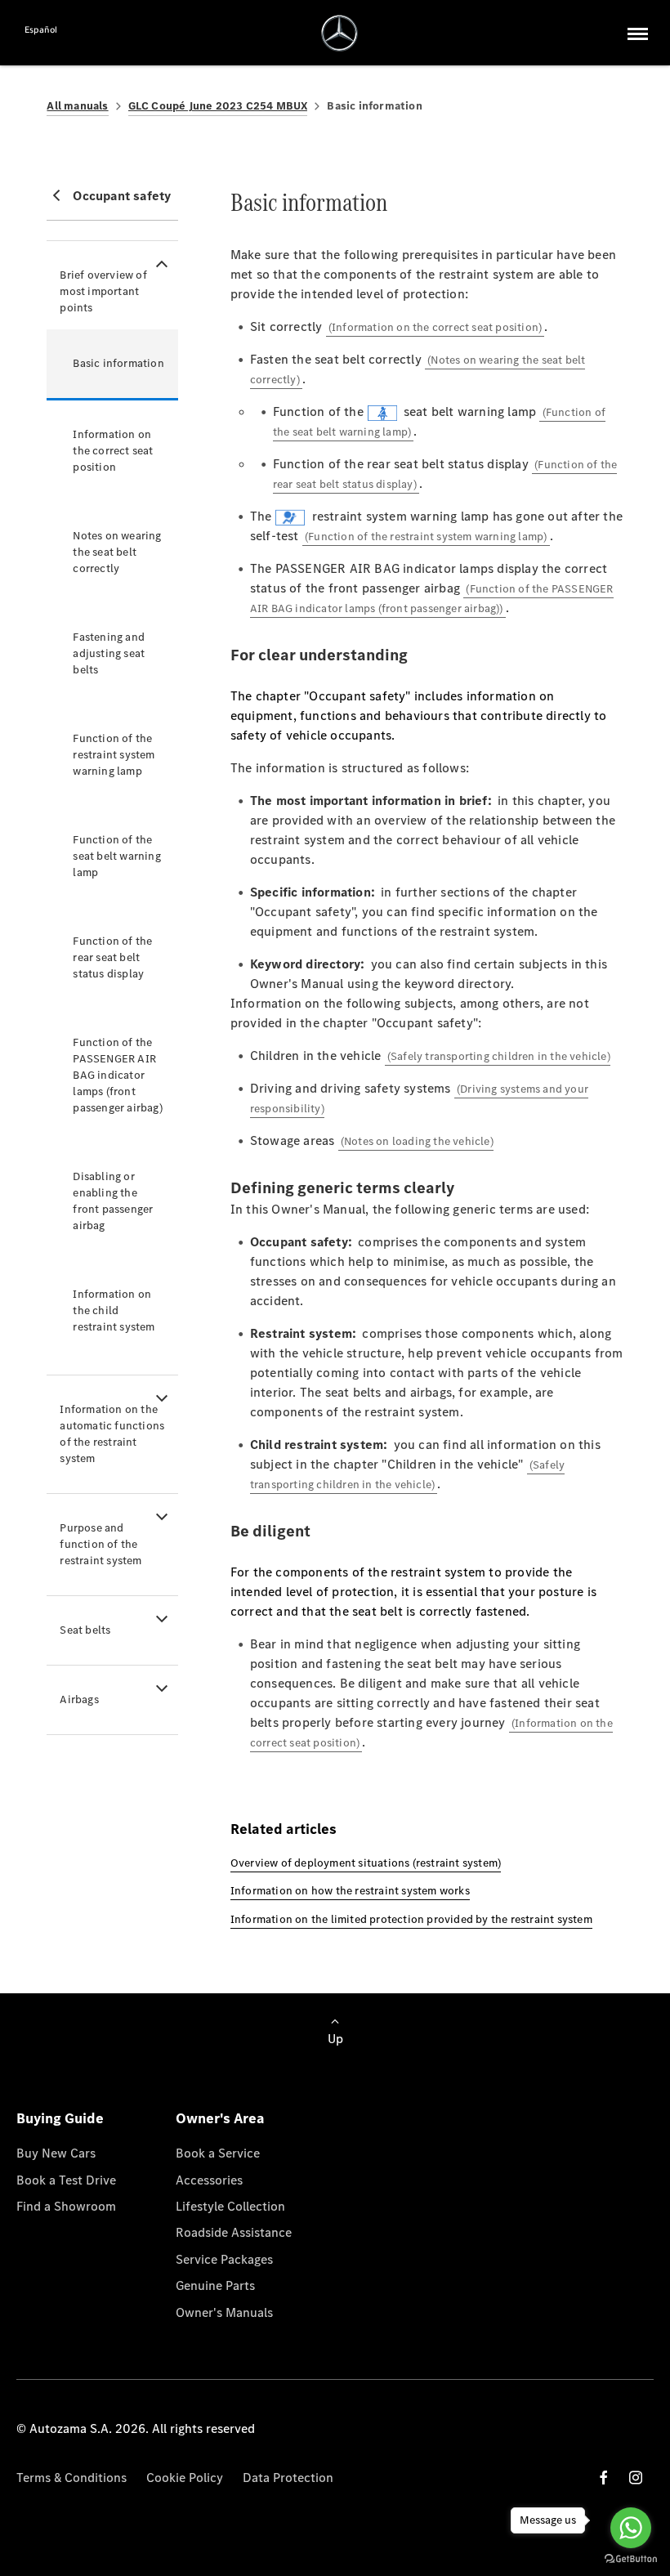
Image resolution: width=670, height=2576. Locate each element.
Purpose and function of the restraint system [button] (100, 1544)
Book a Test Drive (66, 2180)
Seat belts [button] (85, 1630)
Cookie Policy (185, 2478)
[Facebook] (604, 2478)
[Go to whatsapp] (631, 2528)
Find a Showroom (66, 2206)
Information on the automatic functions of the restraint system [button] (112, 1434)
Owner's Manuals (224, 2312)
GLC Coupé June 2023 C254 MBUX (218, 106)
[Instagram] (636, 2478)
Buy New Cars (56, 2153)
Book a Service (218, 2153)
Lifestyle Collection (230, 2206)
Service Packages (224, 2259)
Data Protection (288, 2478)
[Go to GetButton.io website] (631, 2559)
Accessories (209, 2180)
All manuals (77, 106)
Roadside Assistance (234, 2232)
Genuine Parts (215, 2285)
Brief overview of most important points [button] (103, 291)
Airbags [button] (79, 1699)
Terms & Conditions (71, 2478)
